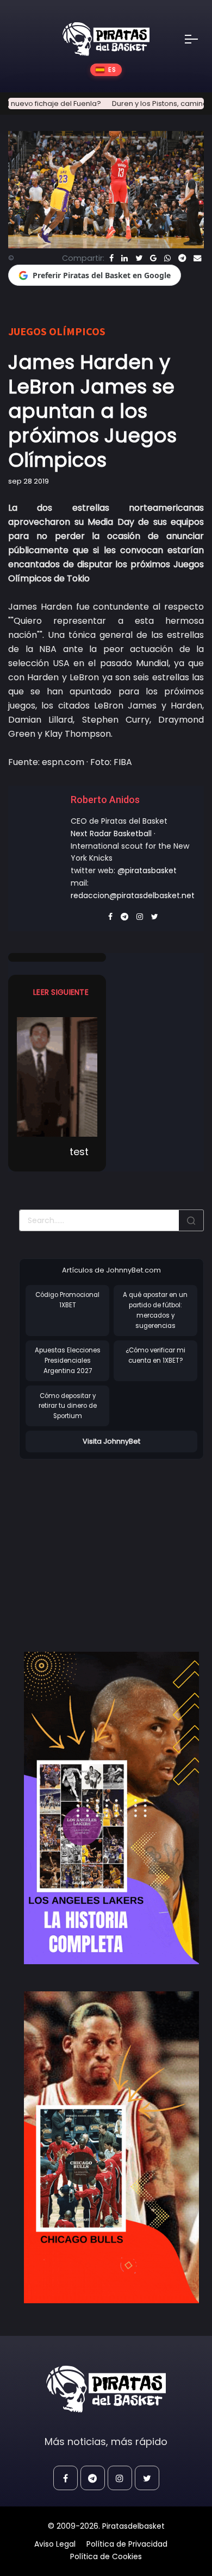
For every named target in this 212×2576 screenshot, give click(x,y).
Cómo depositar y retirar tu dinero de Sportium (68, 1406)
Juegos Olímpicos (57, 331)
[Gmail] (153, 258)
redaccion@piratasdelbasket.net (133, 895)
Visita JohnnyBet (111, 1441)
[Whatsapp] (167, 258)
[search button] (191, 1220)
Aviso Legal (55, 2544)
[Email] (197, 258)
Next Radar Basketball (111, 833)
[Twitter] (139, 258)
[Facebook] (111, 258)
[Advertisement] (110, 1544)
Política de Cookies (106, 2556)
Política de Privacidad (127, 2544)
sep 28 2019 (29, 481)
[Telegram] (182, 258)
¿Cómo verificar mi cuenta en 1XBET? (155, 1355)
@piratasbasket (147, 870)
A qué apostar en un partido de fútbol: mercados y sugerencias (155, 1310)
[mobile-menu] (198, 39)
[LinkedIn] (124, 258)
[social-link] (66, 2478)
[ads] (111, 1808)
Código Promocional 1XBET (67, 1300)
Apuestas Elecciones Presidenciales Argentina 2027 (68, 1360)
